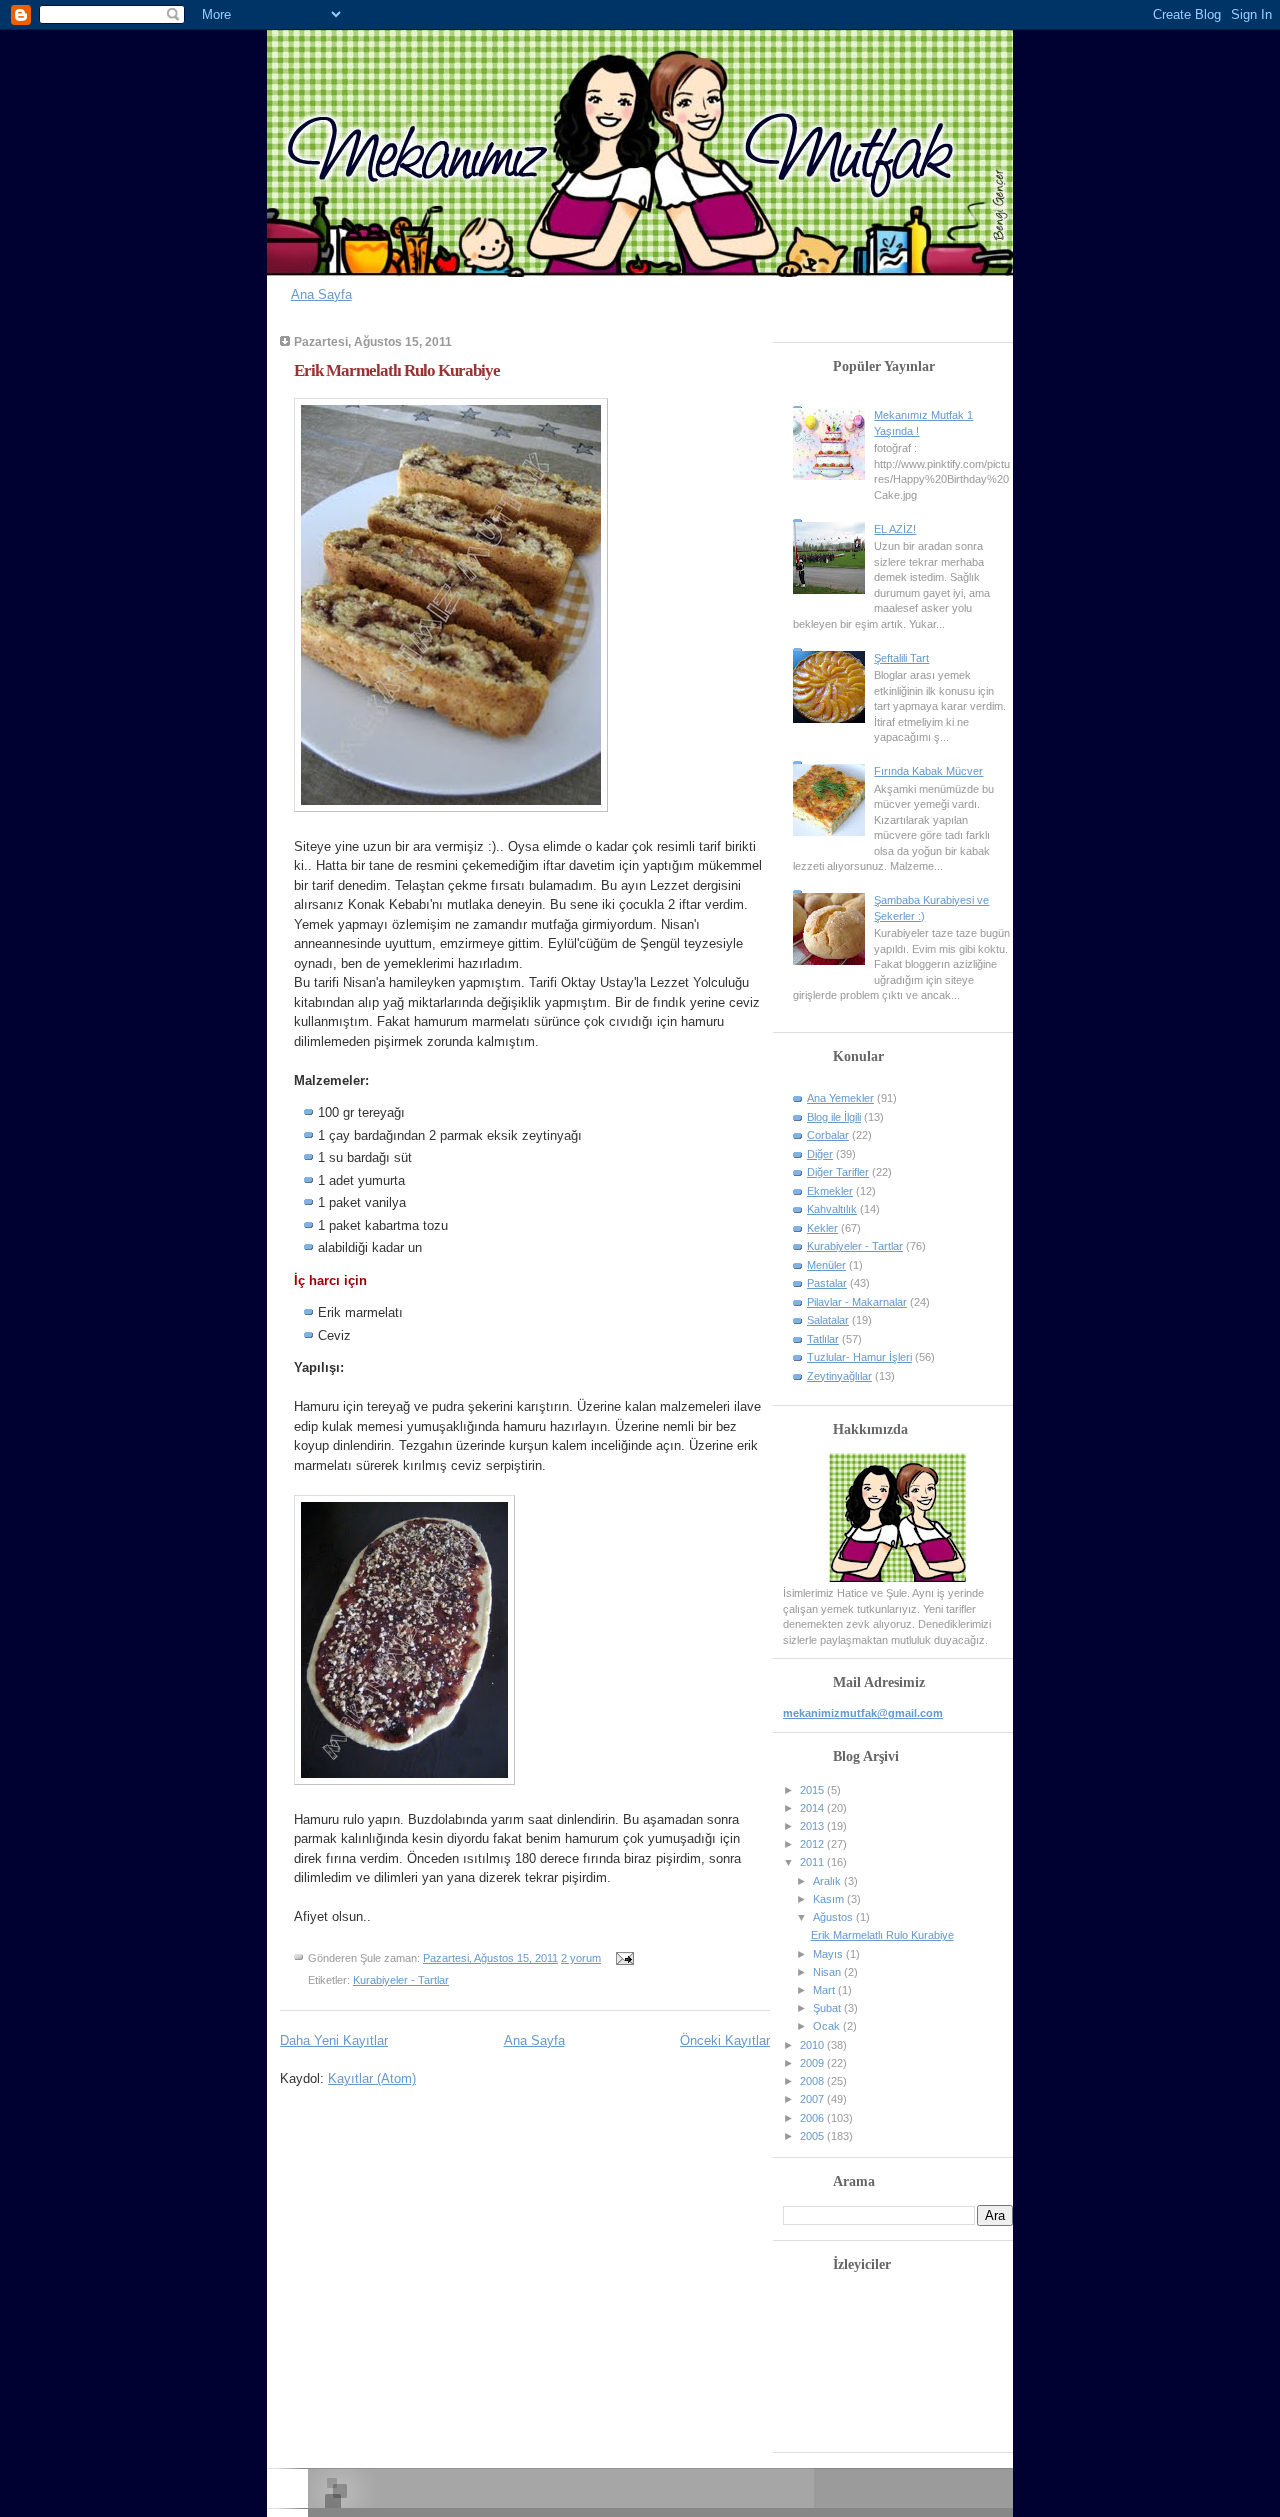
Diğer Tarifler (838, 1172)
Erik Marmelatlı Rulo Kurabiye (397, 370)
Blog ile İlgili (834, 1117)
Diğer (820, 1154)
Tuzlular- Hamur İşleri (859, 1357)
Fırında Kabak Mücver (928, 771)
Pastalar (827, 1283)
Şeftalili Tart (901, 658)
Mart (825, 1990)
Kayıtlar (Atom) (372, 2078)
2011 (813, 1862)
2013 (813, 1826)
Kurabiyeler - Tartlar (401, 1980)
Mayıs (829, 1954)
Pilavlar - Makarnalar (857, 1302)
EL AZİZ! (895, 529)
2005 (813, 2136)
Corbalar (828, 1135)
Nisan (828, 1972)
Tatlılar (823, 1339)
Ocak (828, 2026)
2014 (813, 1808)
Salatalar (828, 1320)
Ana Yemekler (840, 1098)
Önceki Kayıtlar (725, 2040)
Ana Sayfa (321, 294)
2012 (813, 1844)
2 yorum (581, 1958)
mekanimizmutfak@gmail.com (863, 1713)
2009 (813, 2063)
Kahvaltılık (832, 1209)
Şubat (828, 2008)
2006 (813, 2118)
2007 (813, 2099)
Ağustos (834, 1917)
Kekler (822, 1228)
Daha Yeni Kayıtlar (334, 2040)
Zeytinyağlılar (839, 1376)
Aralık (828, 1881)
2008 (813, 2081)
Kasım (830, 1899)
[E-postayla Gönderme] (622, 1958)
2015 (813, 1790)
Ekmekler (830, 1191)
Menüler (826, 1265)
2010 (813, 2045)
